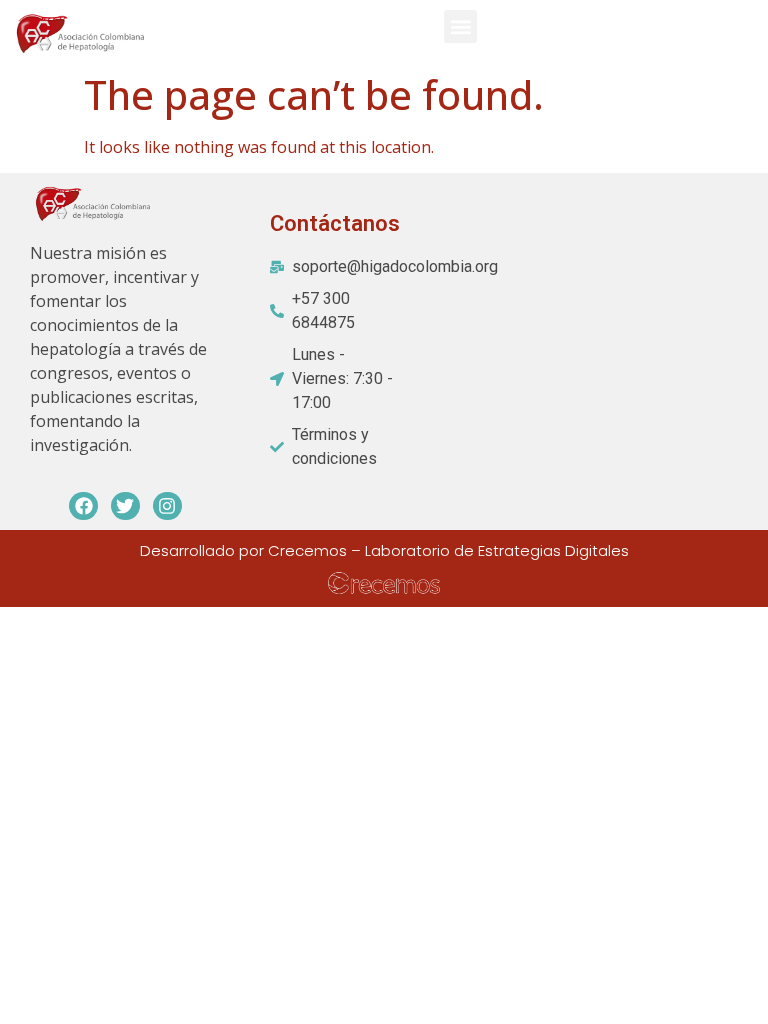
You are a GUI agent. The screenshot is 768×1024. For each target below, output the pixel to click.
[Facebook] (83, 506)
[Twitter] (125, 506)
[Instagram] (167, 506)
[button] (460, 26)
